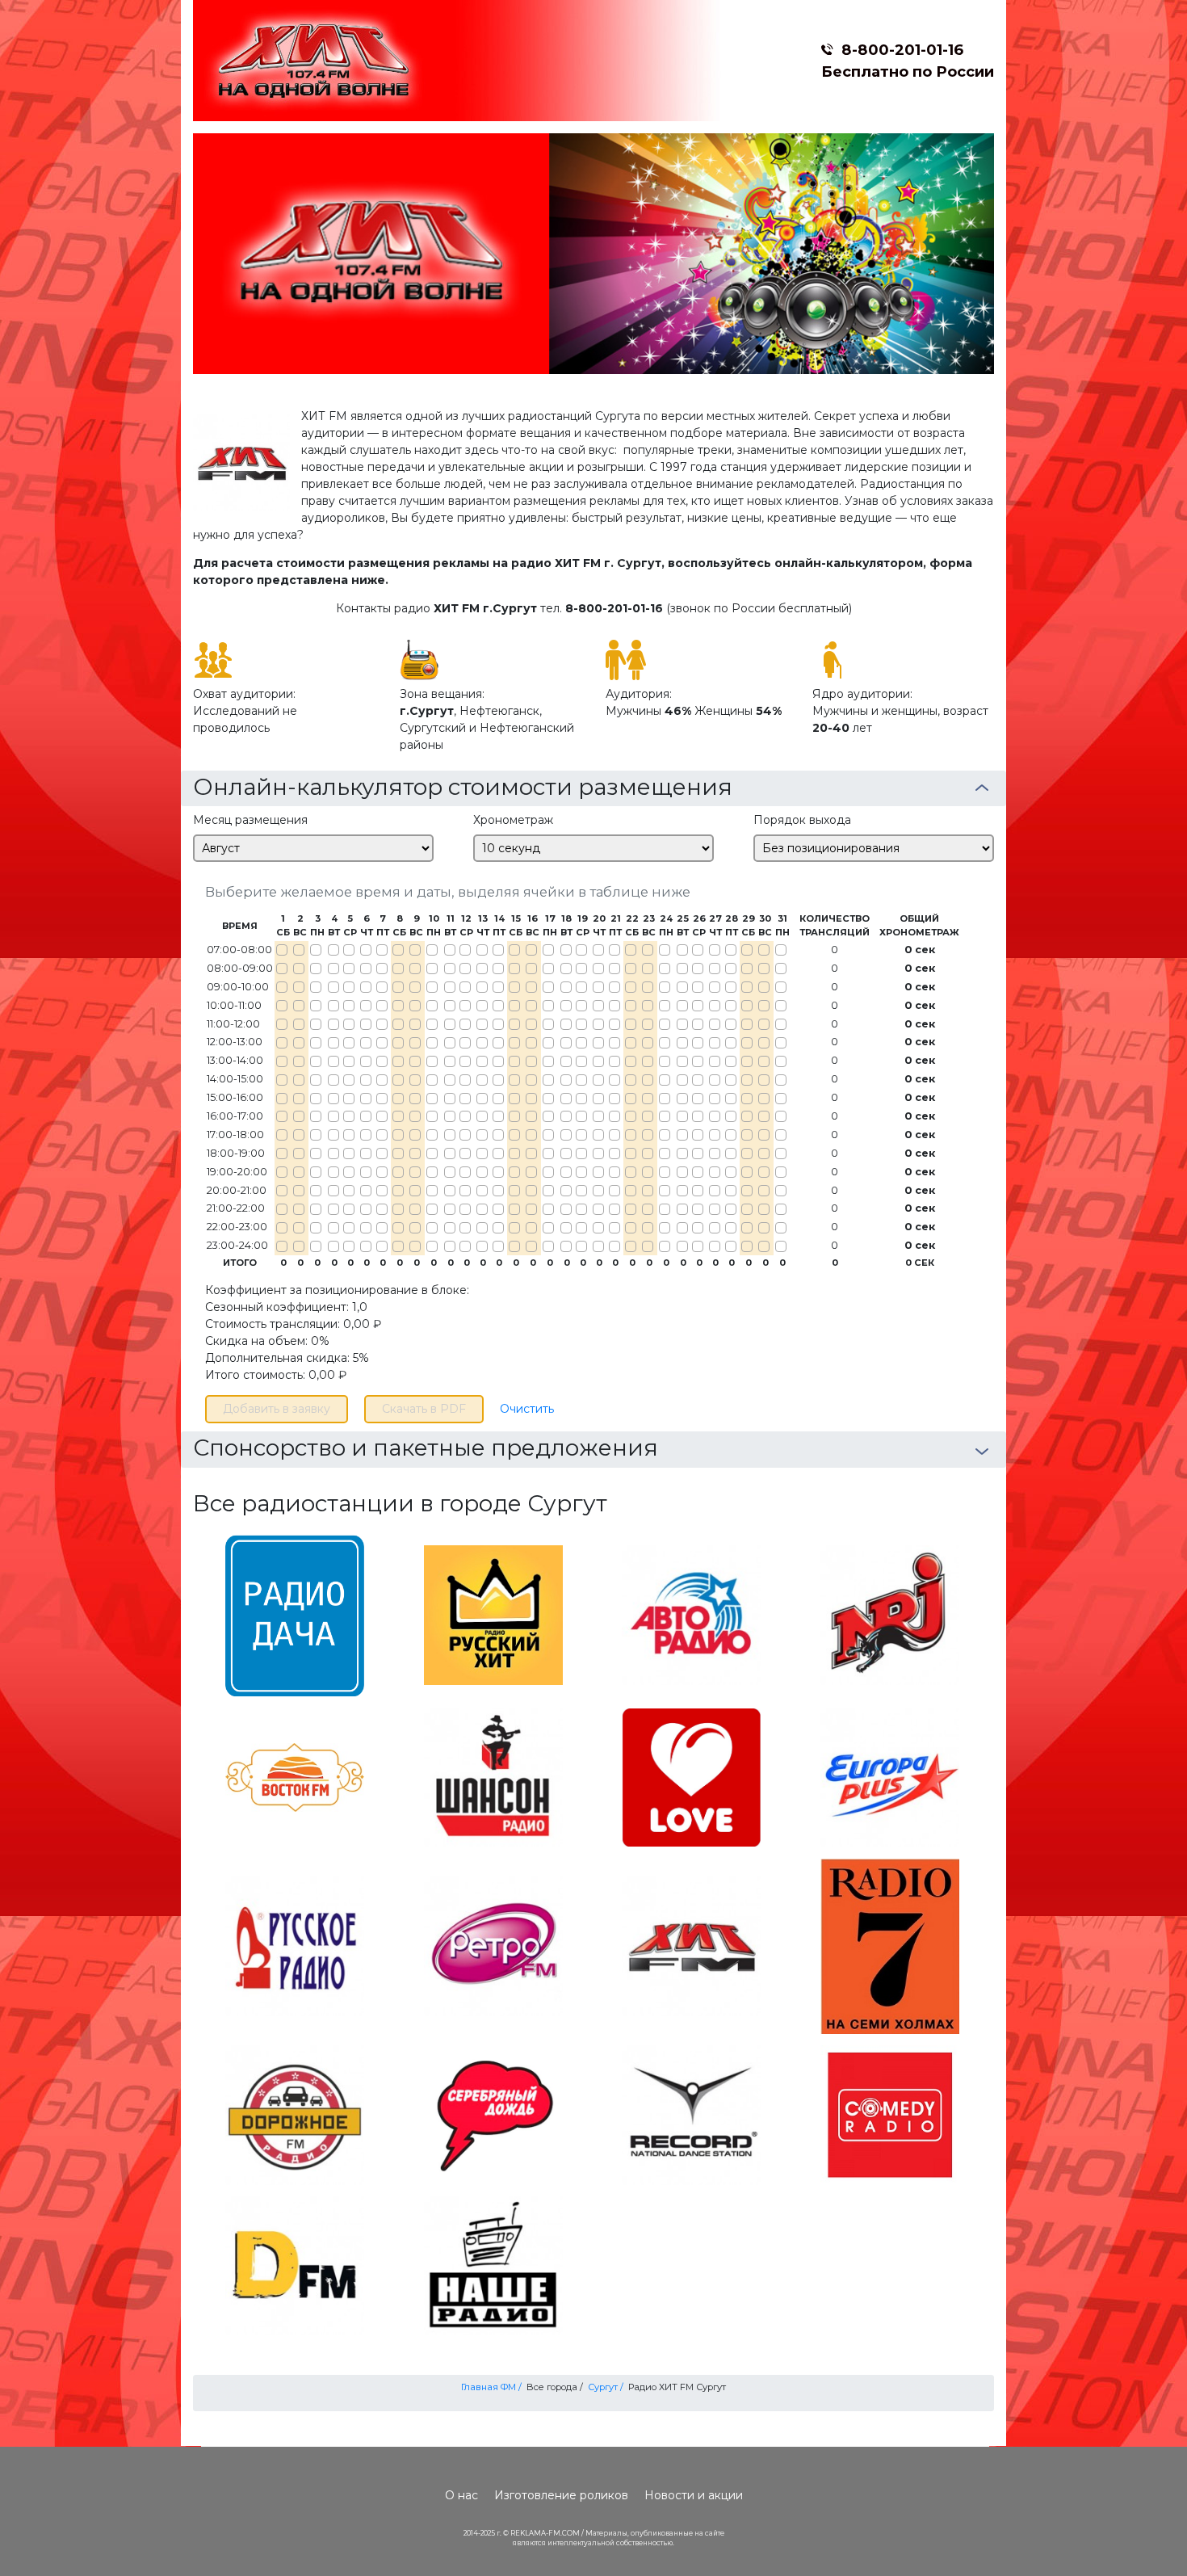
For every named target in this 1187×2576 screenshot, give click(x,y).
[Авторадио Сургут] (691, 1614)
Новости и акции (694, 2495)
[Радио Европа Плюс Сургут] (890, 1776)
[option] (593, 254)
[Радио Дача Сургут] (295, 1614)
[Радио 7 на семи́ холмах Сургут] (890, 1945)
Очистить (527, 1409)
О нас (461, 2495)
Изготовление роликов (561, 2495)
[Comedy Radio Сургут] (890, 2114)
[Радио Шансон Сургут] (493, 1776)
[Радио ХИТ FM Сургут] (691, 1945)
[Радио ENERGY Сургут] (890, 1614)
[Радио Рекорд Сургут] (691, 2114)
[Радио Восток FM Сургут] (295, 1776)
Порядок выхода (802, 820)
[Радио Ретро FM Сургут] (493, 1945)
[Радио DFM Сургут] (295, 2265)
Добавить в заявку (277, 1409)
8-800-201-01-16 (902, 50)
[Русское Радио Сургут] (295, 1945)
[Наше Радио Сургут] (493, 2265)
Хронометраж (513, 820)
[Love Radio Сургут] (691, 1776)
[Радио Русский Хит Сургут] (493, 1614)
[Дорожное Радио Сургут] (295, 2114)
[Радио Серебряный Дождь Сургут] (493, 2114)
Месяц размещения (250, 820)
